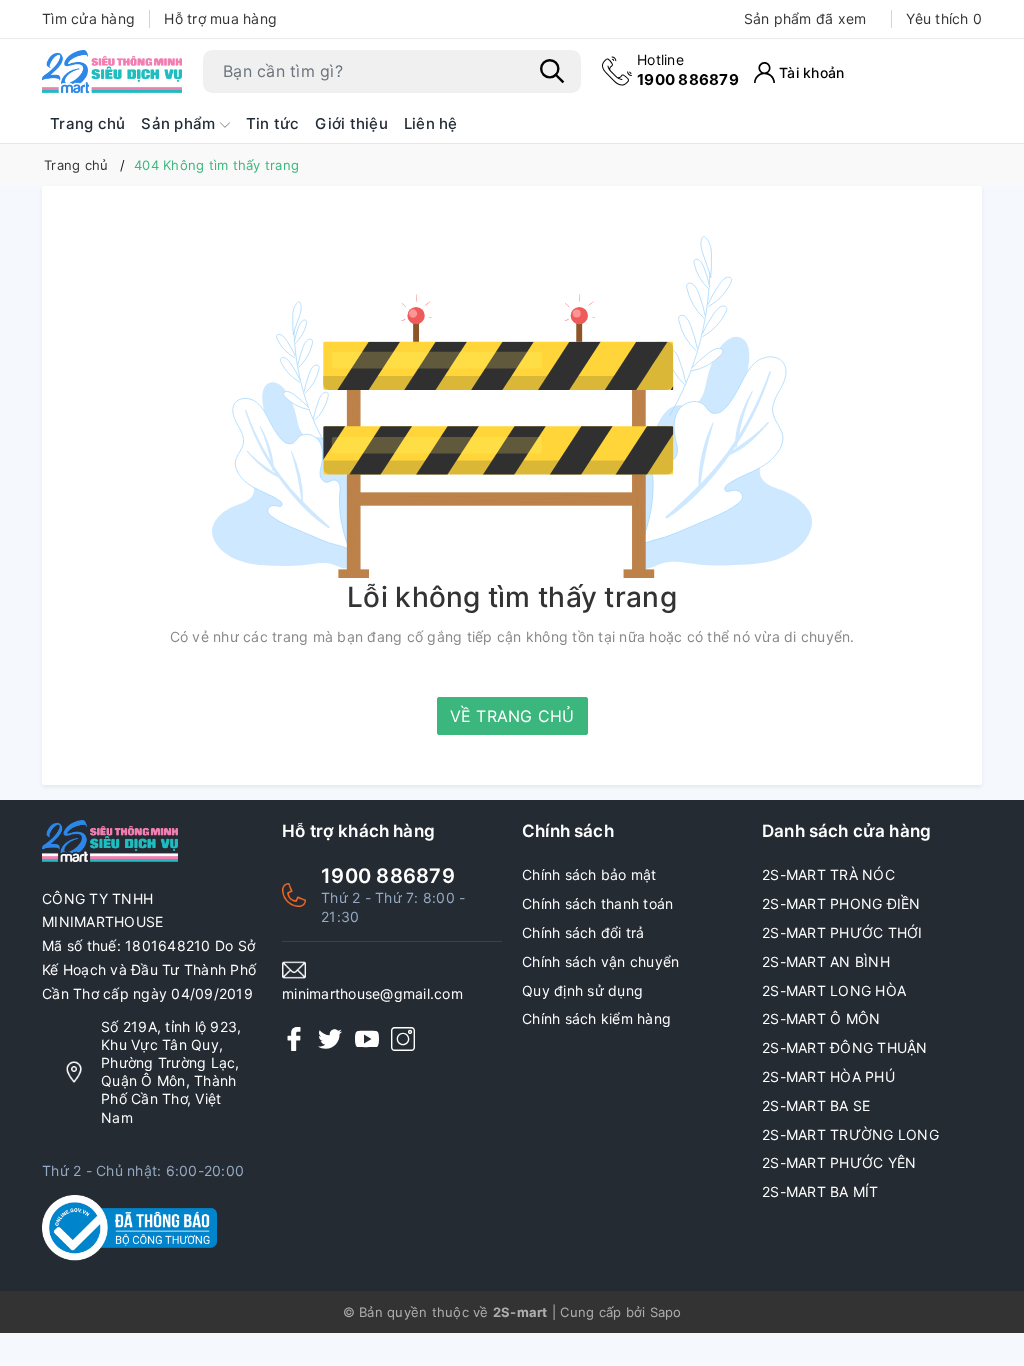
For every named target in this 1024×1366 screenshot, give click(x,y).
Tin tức (273, 123)
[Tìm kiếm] (552, 71)
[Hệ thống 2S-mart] (112, 71)
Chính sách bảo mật (589, 874)
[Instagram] (403, 1038)
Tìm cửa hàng (88, 18)
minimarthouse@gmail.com (372, 993)
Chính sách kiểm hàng (596, 1018)
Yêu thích (944, 18)
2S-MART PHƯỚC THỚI (842, 932)
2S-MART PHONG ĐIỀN (841, 903)
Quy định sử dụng (582, 990)
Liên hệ (431, 123)
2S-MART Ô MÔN (821, 1018)
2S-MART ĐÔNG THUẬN (845, 1047)
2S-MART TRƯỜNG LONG (850, 1134)
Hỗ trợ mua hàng (220, 18)
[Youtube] (367, 1038)
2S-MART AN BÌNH (826, 961)
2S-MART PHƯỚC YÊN (839, 1162)
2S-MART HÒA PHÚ (828, 1076)
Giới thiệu (351, 123)
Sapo (666, 1312)
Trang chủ (87, 123)
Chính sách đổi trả (583, 932)
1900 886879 (688, 69)
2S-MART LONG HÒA (834, 990)
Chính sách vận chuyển (600, 961)
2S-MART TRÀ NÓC (828, 874)
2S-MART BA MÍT (820, 1191)
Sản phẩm (180, 123)
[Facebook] (294, 1038)
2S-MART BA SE (816, 1105)
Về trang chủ (512, 716)
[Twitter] (330, 1038)
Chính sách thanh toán (597, 903)
